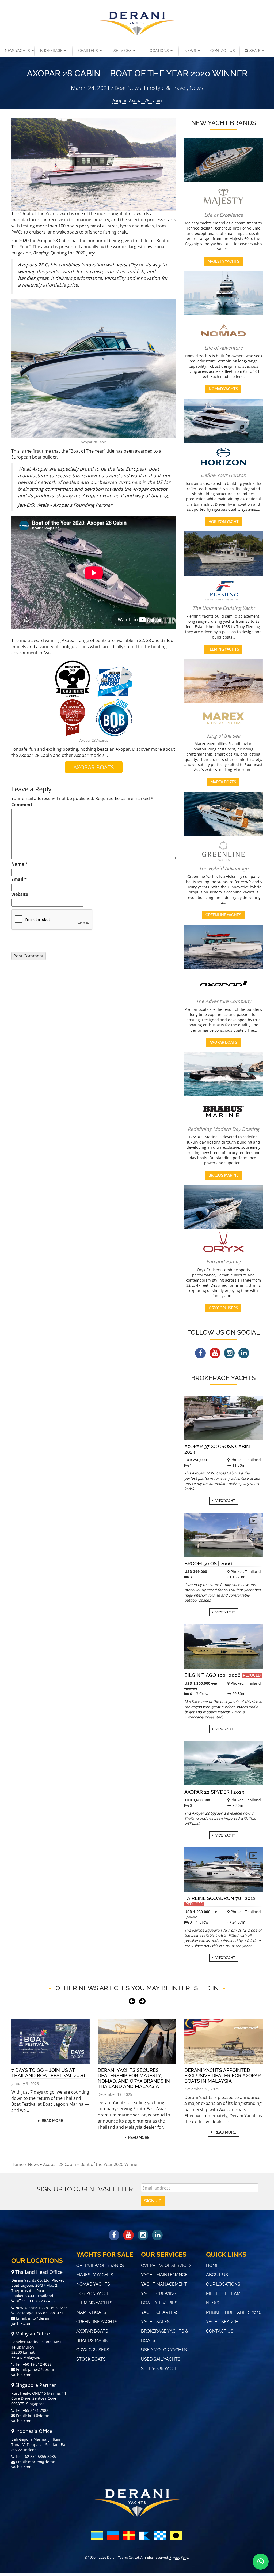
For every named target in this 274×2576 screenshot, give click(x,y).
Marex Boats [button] (223, 782)
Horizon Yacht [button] (224, 522)
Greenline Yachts (97, 2322)
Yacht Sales (155, 2322)
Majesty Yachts (95, 2275)
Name (19, 864)
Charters (89, 51)
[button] (261, 2562)
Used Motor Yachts (164, 2350)
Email (19, 879)
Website (20, 894)
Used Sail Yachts (161, 2359)
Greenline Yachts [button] (223, 915)
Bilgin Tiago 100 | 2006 (222, 1675)
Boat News (128, 88)
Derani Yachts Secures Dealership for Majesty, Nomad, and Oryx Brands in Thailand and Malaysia (134, 2078)
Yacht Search (222, 2322)
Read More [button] (52, 2121)
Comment (22, 805)
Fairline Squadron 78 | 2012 (220, 1901)
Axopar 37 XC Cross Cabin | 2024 (218, 1449)
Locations (159, 51)
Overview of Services (166, 2265)
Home (17, 2164)
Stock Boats (91, 2359)
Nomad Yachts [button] (223, 389)
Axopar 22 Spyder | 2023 (214, 1792)
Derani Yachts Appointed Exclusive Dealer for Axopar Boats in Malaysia (223, 2076)
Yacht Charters (160, 2312)
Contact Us (223, 51)
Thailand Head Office (38, 2272)
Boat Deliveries (159, 2303)
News (191, 51)
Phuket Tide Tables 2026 (234, 2312)
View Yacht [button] (225, 1501)
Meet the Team (223, 2294)
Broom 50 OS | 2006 (208, 1563)
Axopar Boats (92, 2331)
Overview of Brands (100, 2265)
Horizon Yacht (93, 2294)
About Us (217, 2275)
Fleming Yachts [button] (223, 649)
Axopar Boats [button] (223, 1042)
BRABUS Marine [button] (223, 1175)
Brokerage (52, 51)
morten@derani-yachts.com (35, 2464)
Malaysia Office (32, 2334)
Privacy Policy (179, 2557)
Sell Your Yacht (160, 2369)
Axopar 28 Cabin (145, 100)
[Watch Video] (253, 1405)
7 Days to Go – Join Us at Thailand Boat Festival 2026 (48, 2073)
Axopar (120, 100)
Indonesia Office (33, 2431)
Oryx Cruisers (93, 2350)
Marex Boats (91, 2312)
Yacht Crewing (159, 2294)
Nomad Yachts (93, 2284)
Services (123, 51)
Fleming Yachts (94, 2303)
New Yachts (18, 51)
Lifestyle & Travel (165, 88)
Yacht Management (164, 2284)
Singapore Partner (35, 2385)
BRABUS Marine (94, 2340)
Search (257, 51)
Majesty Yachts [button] (224, 261)
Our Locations (223, 2284)
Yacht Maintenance (164, 2275)
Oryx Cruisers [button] (223, 1308)
